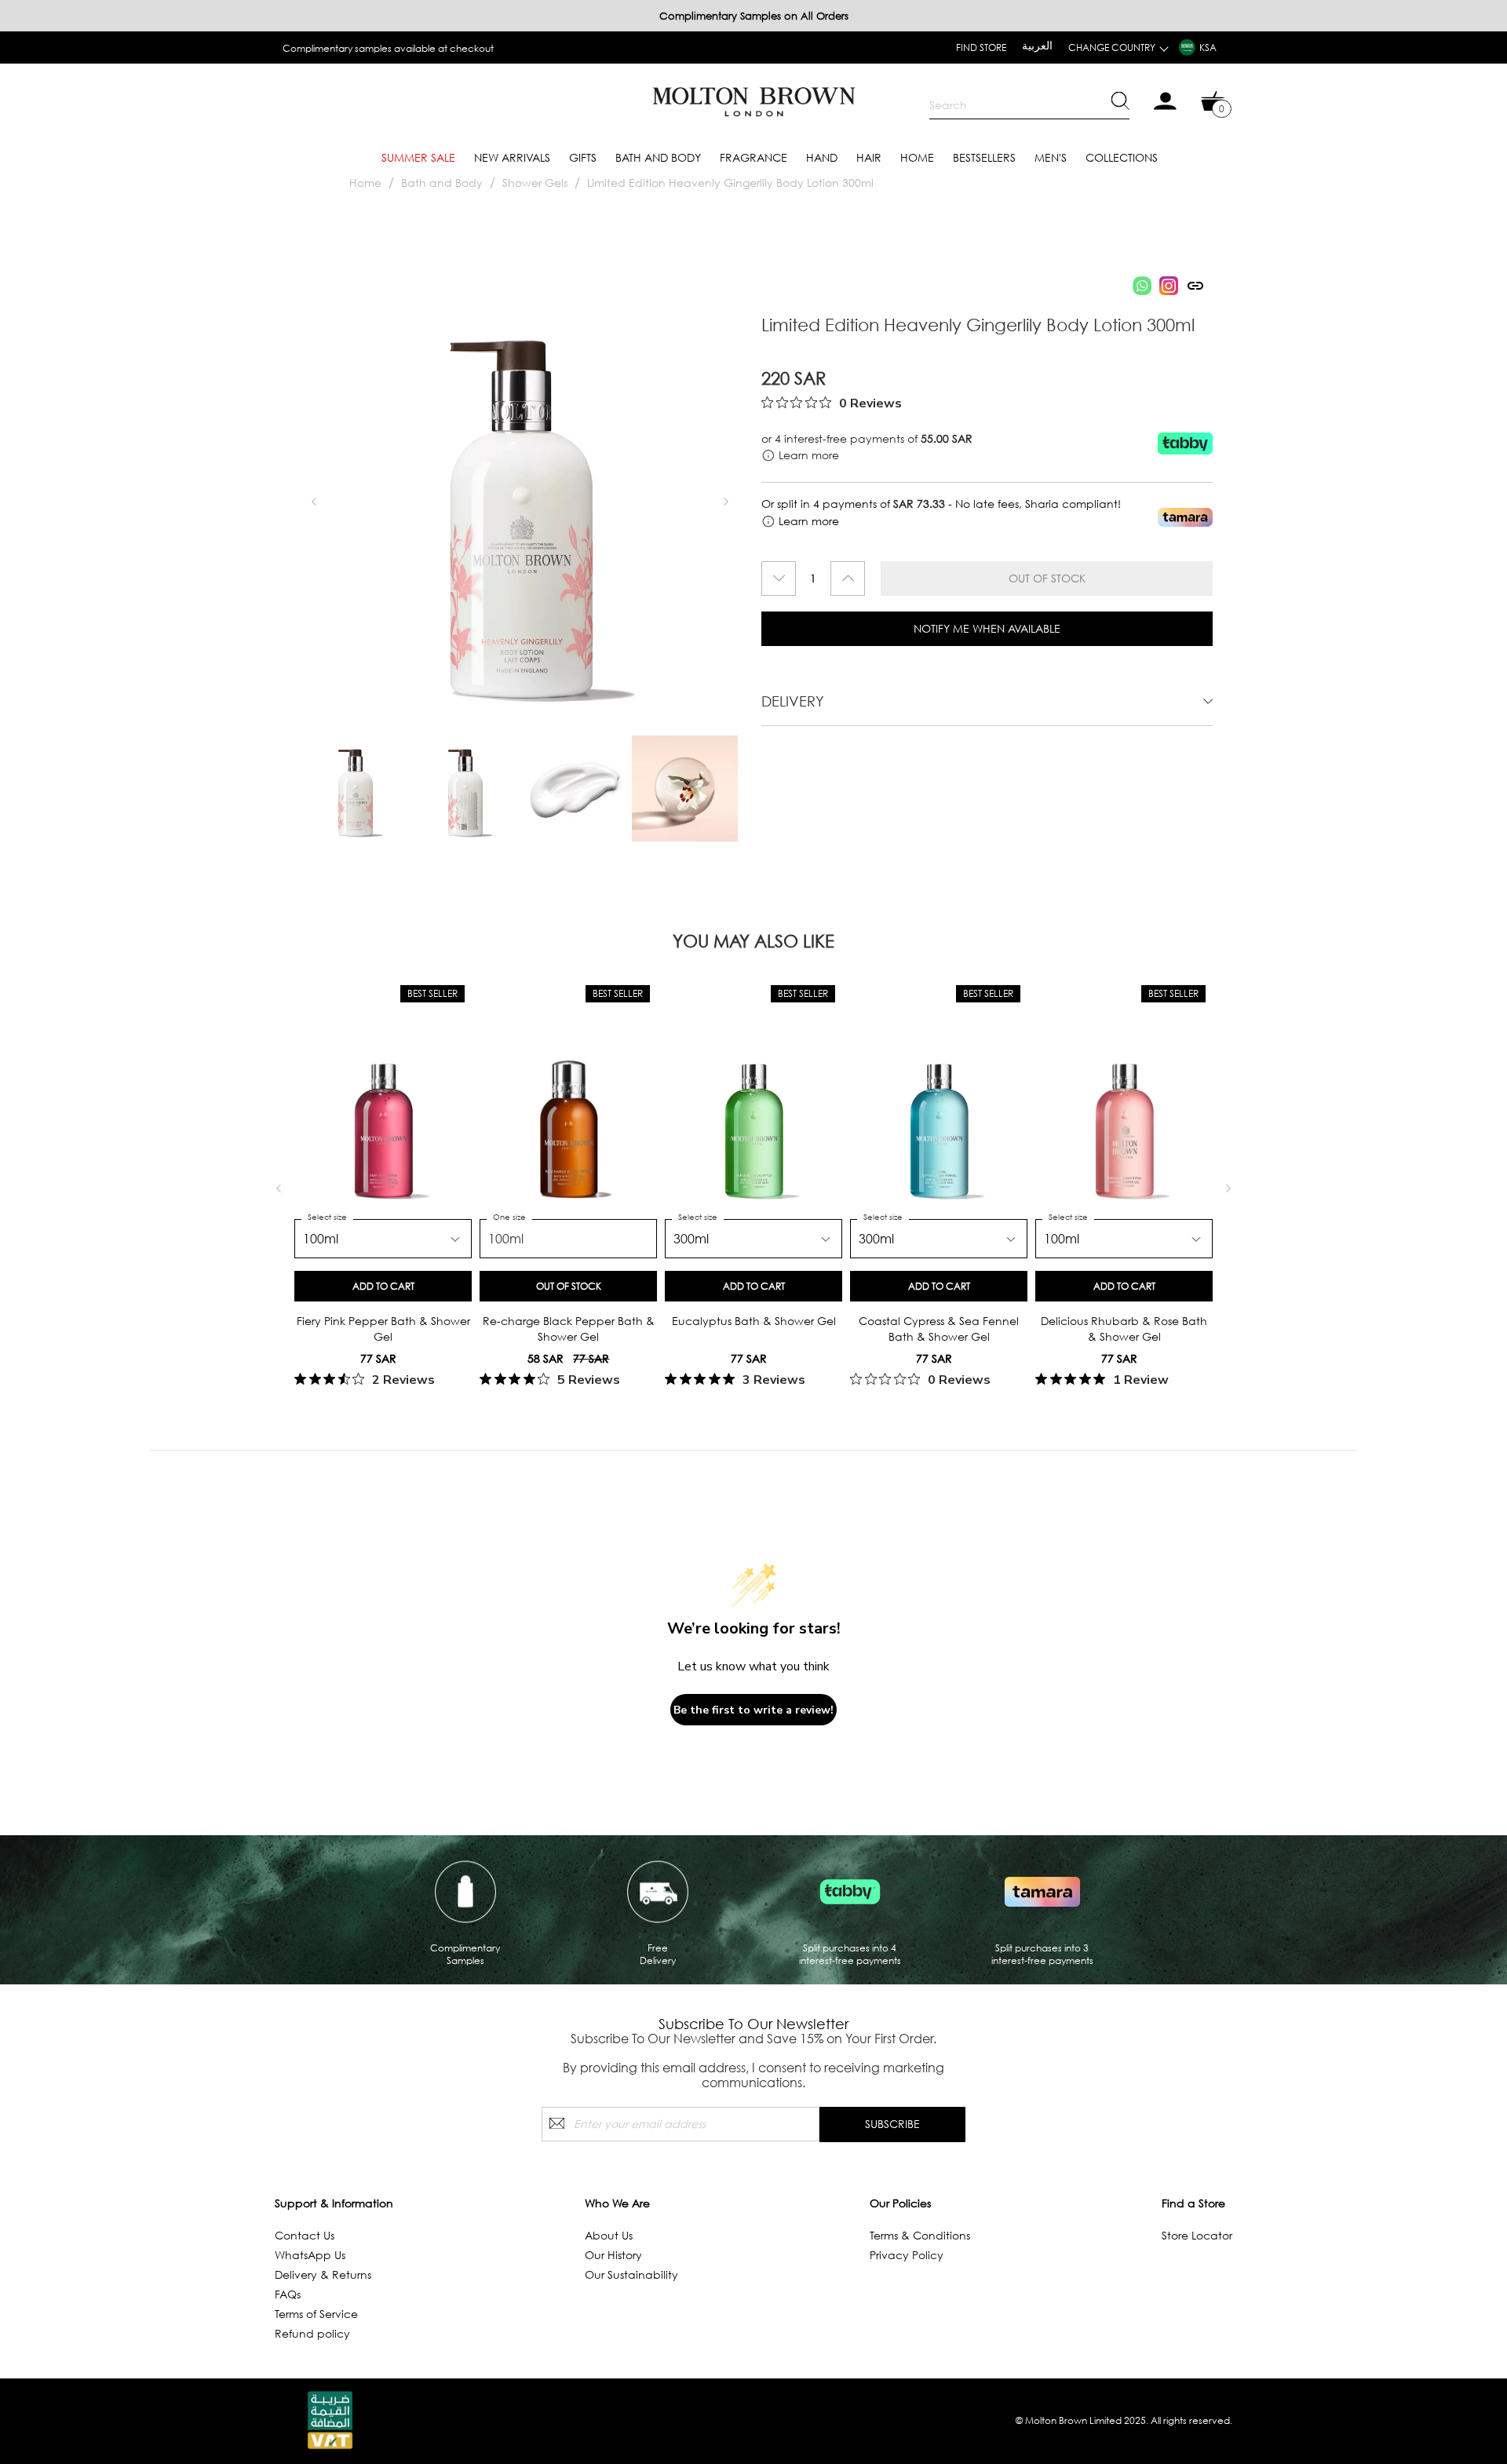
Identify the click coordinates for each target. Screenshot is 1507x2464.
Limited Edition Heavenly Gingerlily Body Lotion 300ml (730, 183)
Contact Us (305, 2235)
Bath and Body (658, 157)
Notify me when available (987, 629)
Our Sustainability (631, 2274)
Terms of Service (316, 2314)
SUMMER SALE (418, 157)
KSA (1208, 47)
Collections (1122, 157)
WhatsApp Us (310, 2255)
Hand (822, 157)
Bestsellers (984, 157)
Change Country (1112, 47)
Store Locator (1197, 2235)
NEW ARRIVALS (512, 157)
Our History (613, 2255)
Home (917, 157)
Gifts (583, 157)
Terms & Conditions (920, 2235)
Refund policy (312, 2333)
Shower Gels (536, 183)
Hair (869, 157)
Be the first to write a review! (753, 1710)
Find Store (981, 47)
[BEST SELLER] (383, 1118)
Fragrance (753, 157)
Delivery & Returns (323, 2274)
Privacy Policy (907, 2255)
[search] (1029, 105)
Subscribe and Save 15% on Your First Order (379, 48)
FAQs (288, 2294)
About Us (609, 2235)
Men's (1051, 157)
